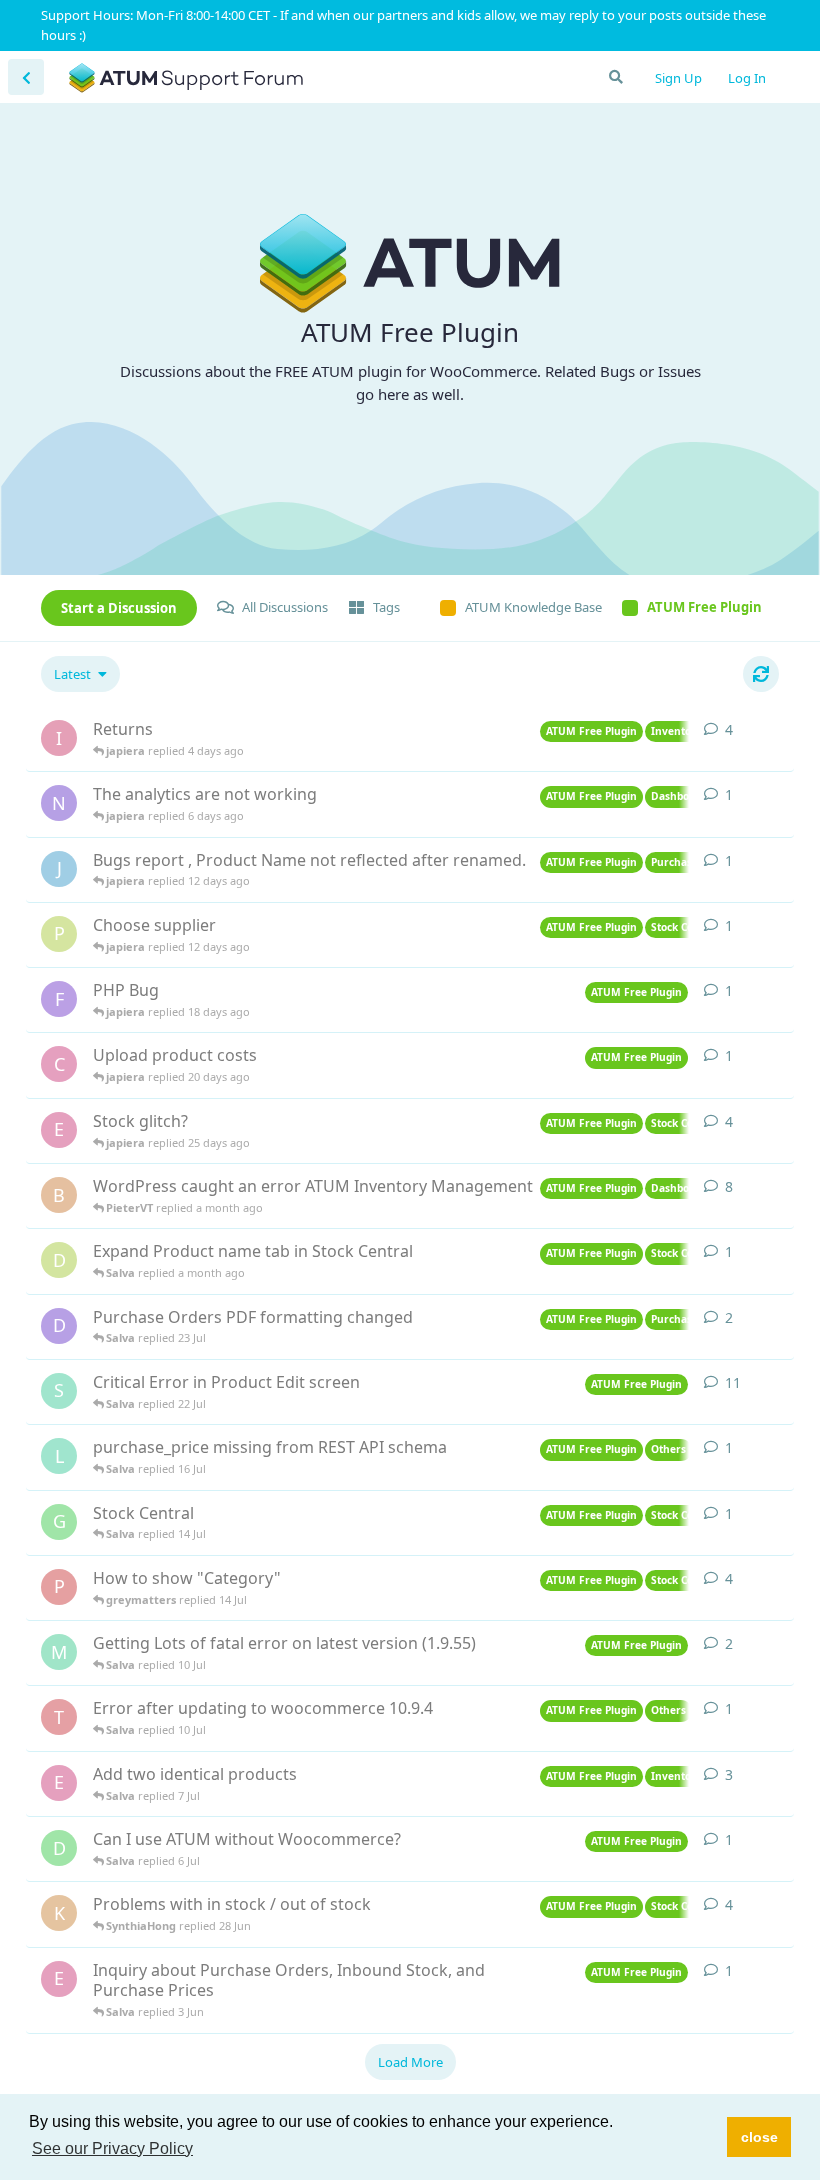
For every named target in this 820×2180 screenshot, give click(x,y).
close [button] (759, 2137)
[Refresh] (761, 674)
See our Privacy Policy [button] (112, 2148)
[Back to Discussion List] (26, 77)
